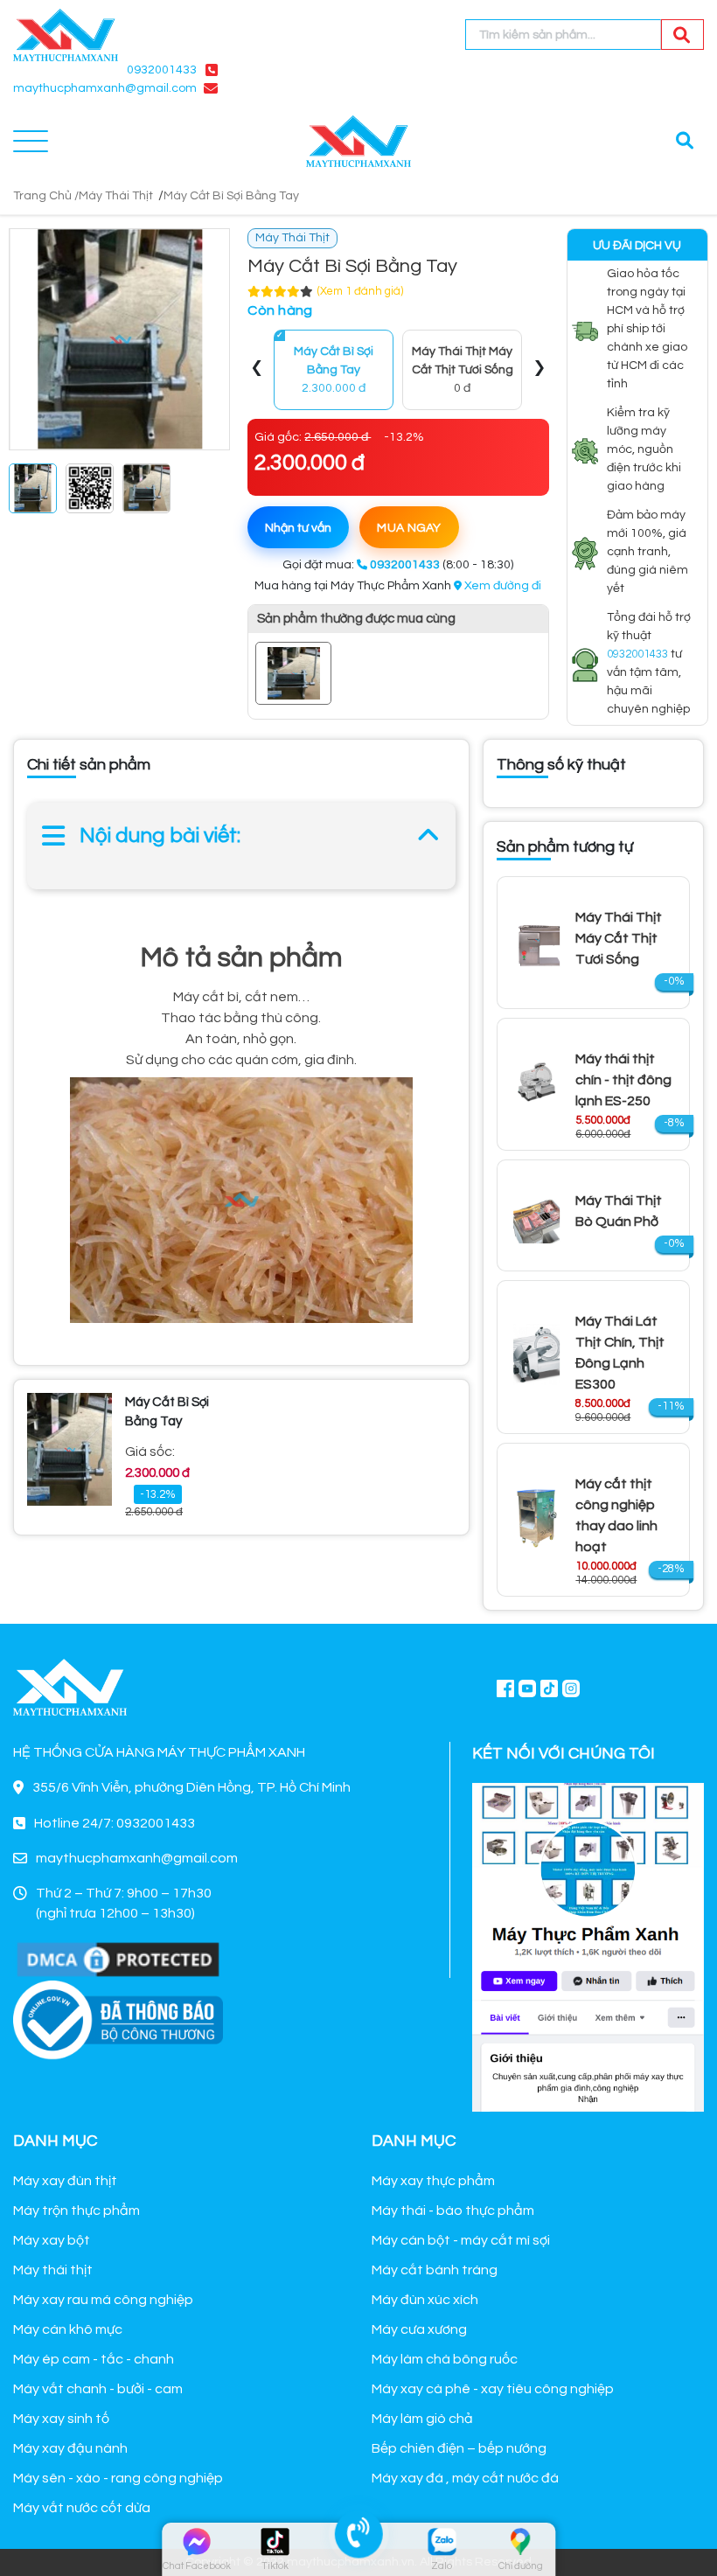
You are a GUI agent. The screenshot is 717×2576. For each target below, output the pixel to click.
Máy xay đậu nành (70, 2448)
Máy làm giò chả (422, 2419)
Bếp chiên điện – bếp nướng (459, 2448)
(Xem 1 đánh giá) (360, 291)
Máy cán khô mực (68, 2329)
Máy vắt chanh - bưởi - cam (98, 2389)
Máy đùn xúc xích (425, 2300)
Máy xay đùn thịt (65, 2181)
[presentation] (257, 370)
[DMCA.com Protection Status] (118, 1959)
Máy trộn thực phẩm (77, 2210)
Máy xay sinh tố (61, 2419)
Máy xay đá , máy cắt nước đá (465, 2478)
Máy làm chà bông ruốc (445, 2359)
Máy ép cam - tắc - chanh (94, 2359)
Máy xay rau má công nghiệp (103, 2300)
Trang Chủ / (46, 196)
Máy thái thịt (53, 2270)
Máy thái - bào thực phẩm (453, 2210)
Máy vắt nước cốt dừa (82, 2508)
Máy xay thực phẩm (433, 2181)
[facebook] (588, 1945)
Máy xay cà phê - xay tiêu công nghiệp (493, 2389)
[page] (505, 1688)
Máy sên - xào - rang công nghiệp (118, 2478)
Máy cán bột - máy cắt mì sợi (461, 2240)
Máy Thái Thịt (116, 196)
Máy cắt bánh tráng (435, 2270)
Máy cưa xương (419, 2329)
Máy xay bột (52, 2240)
